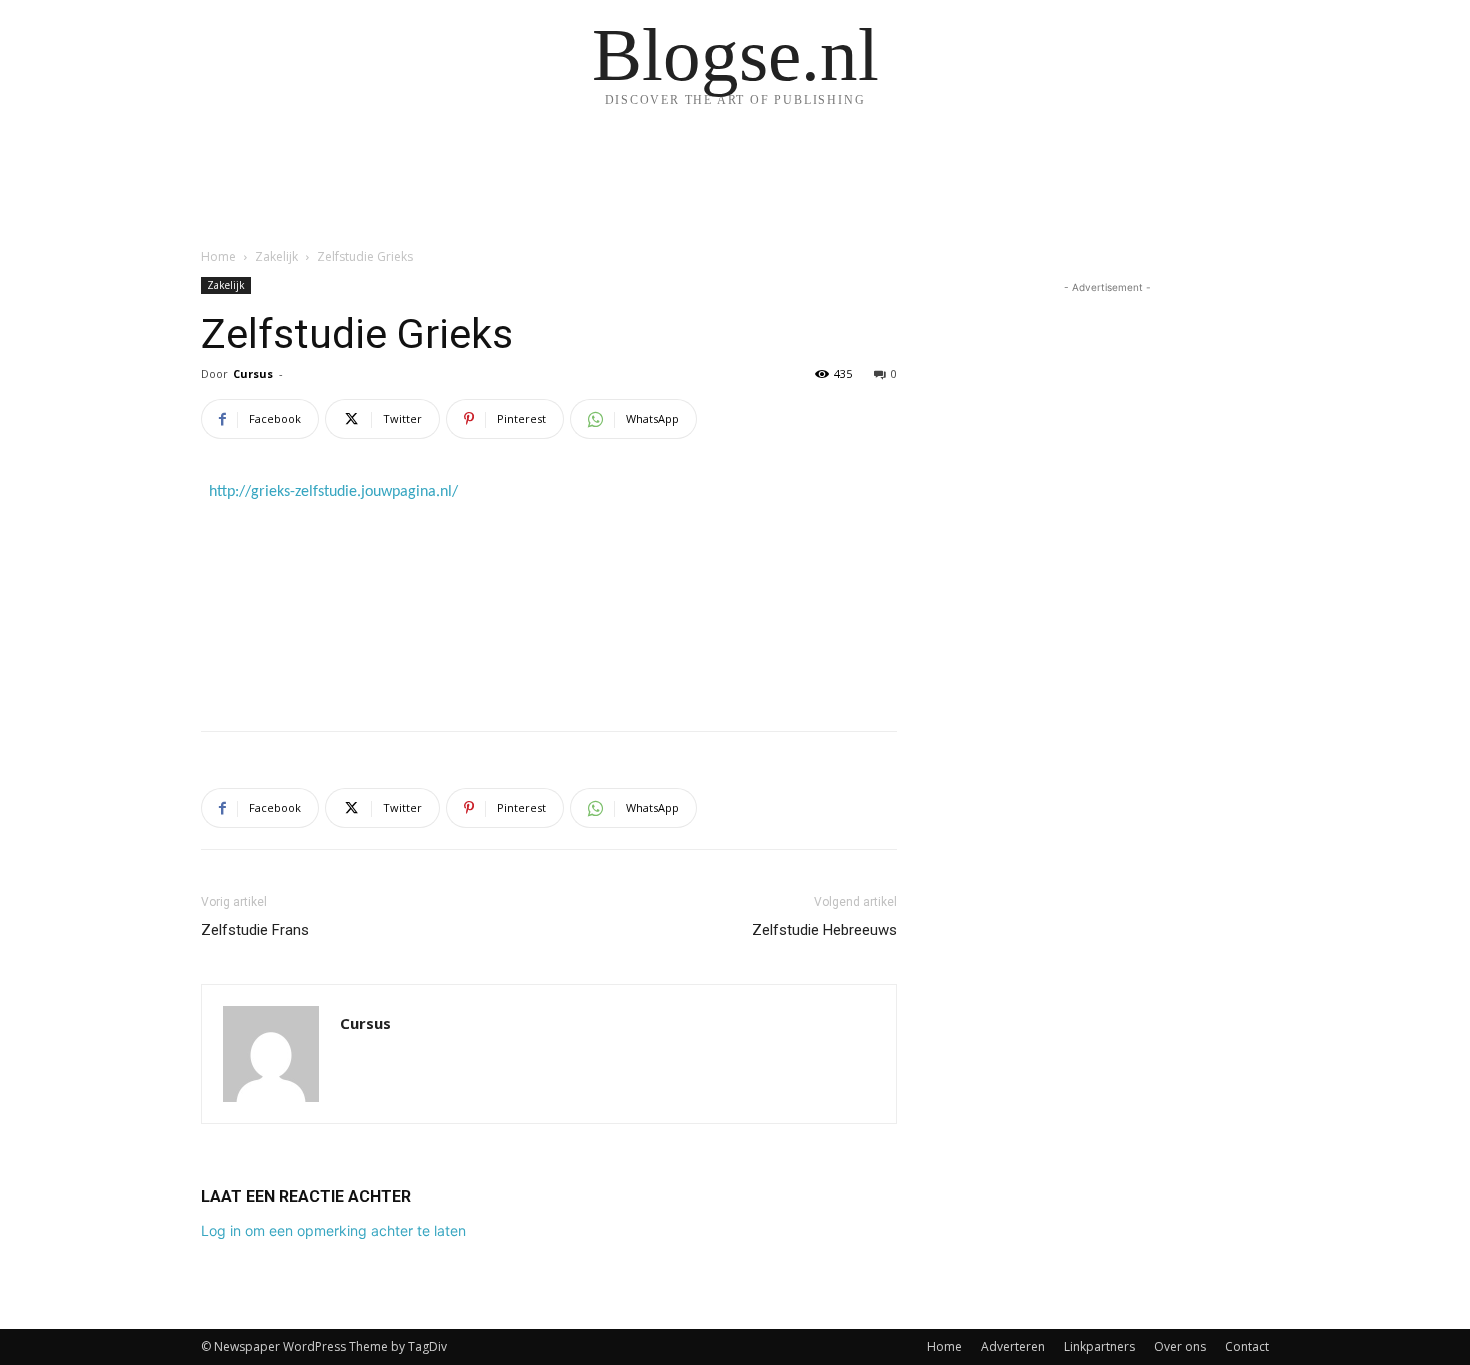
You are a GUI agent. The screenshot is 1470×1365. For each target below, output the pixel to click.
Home (218, 256)
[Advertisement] (549, 664)
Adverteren (1013, 1346)
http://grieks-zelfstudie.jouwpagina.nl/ (333, 492)
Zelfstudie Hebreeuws (824, 930)
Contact (1247, 1346)
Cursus (253, 373)
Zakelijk (276, 256)
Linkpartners (1099, 1346)
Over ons (1180, 1346)
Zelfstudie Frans (255, 930)
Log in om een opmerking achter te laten (333, 1230)
